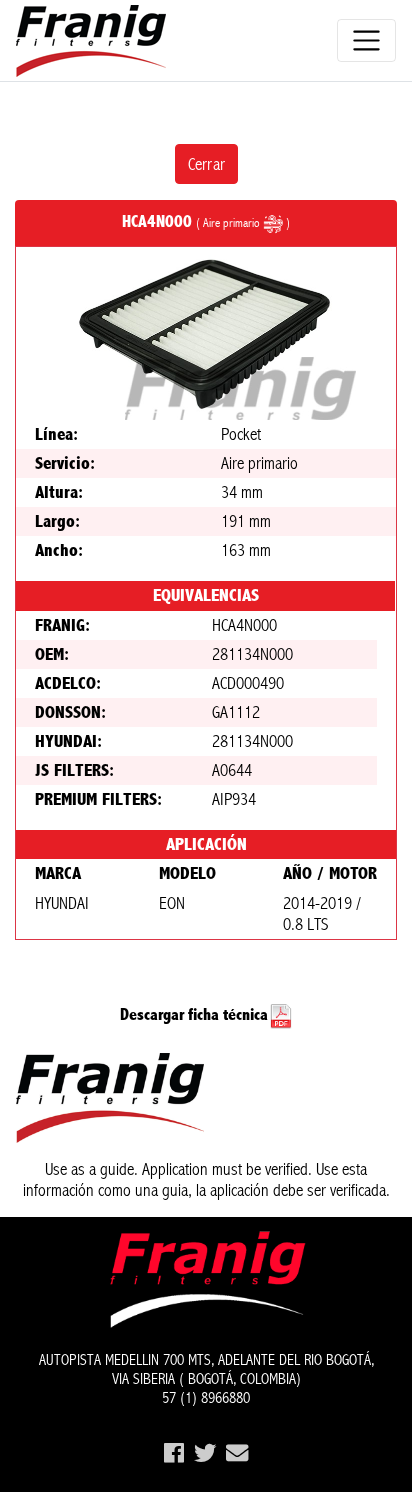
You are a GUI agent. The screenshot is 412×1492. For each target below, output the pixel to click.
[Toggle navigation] (366, 40)
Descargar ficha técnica (194, 1014)
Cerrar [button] (206, 164)
